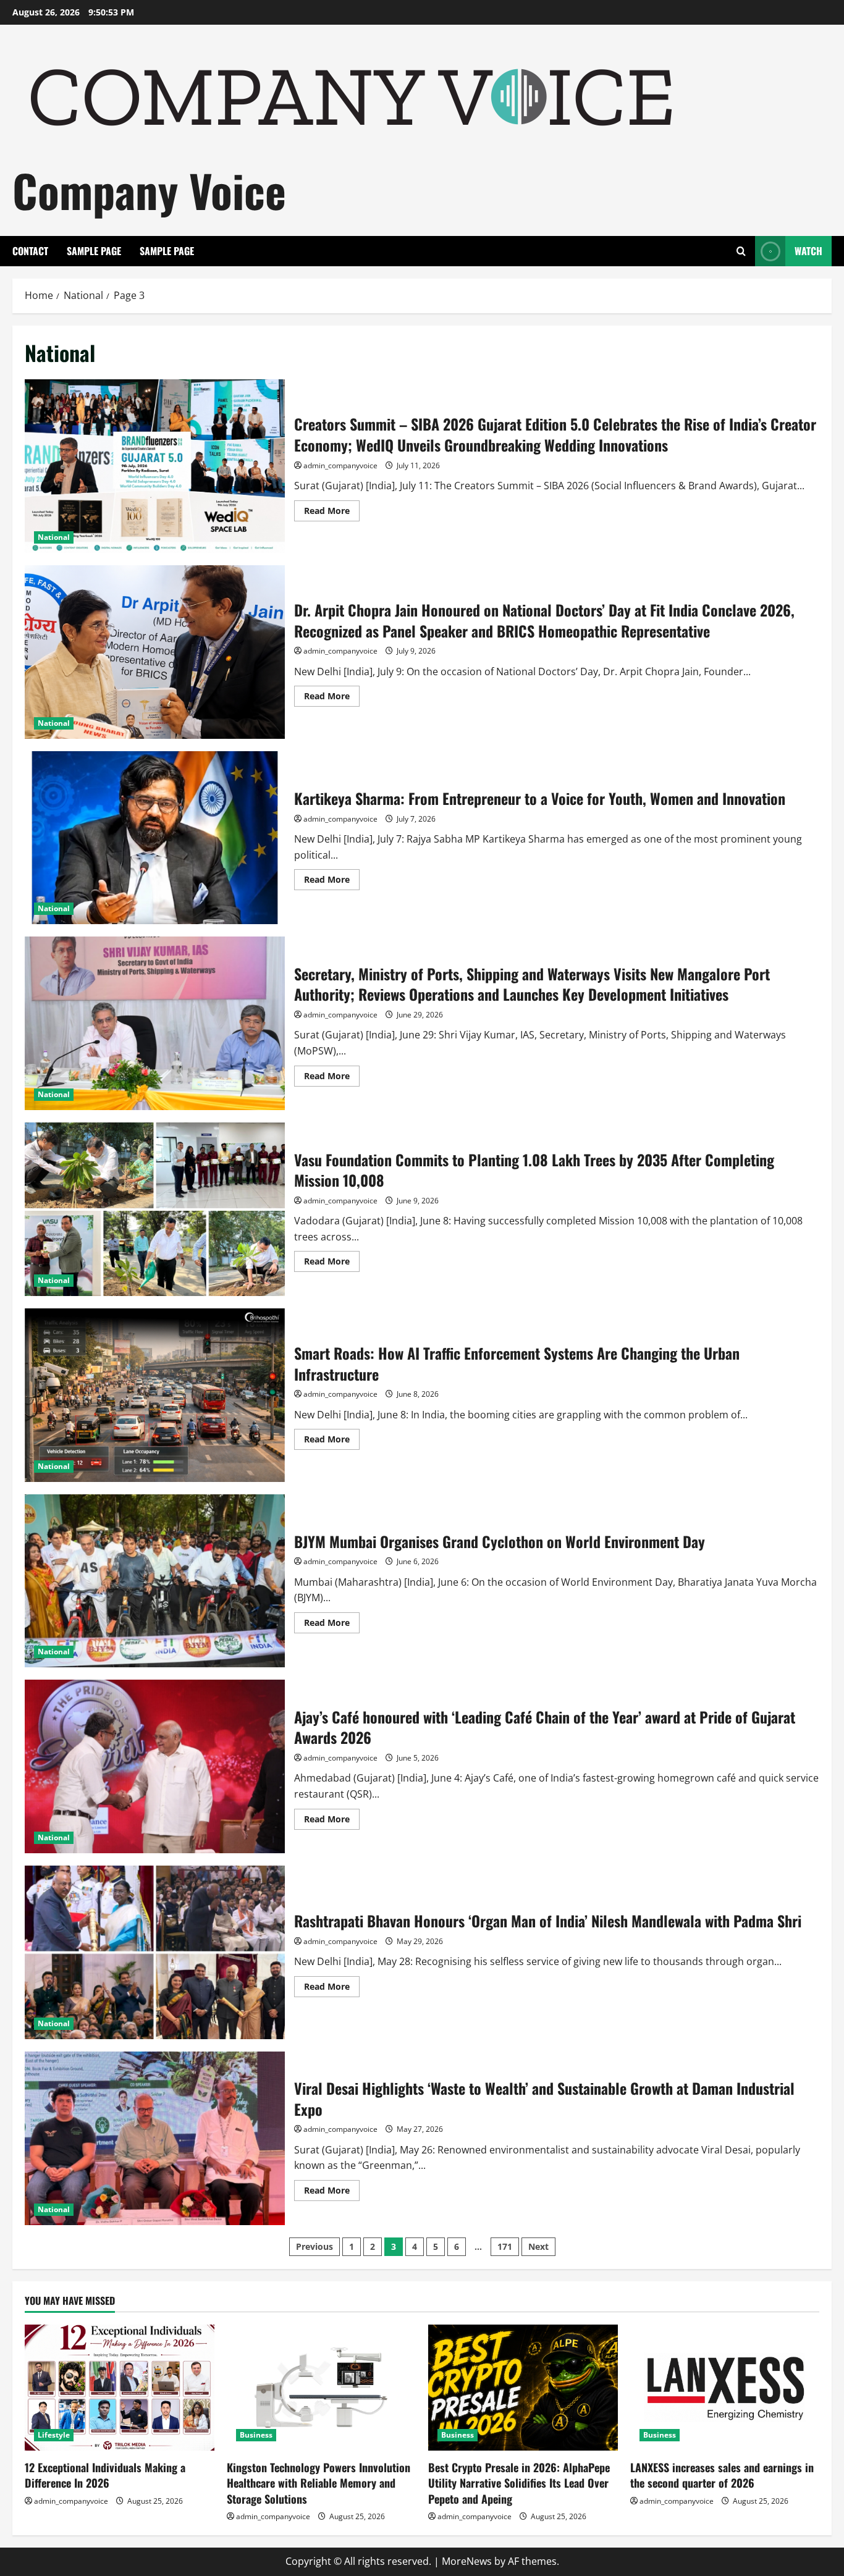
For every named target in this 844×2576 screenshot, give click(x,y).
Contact (30, 251)
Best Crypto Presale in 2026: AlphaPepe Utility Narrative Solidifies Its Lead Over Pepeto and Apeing (519, 2483)
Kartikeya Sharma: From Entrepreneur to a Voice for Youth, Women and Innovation (155, 838)
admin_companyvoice (340, 465)
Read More (332, 513)
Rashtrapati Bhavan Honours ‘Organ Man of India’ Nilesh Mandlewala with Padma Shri (155, 1952)
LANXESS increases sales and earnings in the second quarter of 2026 (722, 2475)
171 (505, 2246)
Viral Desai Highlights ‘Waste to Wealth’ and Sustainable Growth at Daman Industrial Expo (155, 2138)
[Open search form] (741, 251)
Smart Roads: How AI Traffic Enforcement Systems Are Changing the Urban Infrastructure (155, 1395)
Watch (808, 251)
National (54, 537)
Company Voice (149, 190)
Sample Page (94, 251)
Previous (314, 2246)
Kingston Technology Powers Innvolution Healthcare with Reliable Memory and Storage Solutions (319, 2483)
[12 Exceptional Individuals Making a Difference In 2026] (120, 2388)
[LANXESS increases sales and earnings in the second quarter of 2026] (725, 2388)
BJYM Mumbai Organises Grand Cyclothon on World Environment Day (155, 1581)
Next (538, 2246)
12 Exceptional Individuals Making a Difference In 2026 (105, 2475)
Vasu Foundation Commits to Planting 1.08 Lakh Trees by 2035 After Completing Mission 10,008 (155, 1209)
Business (256, 2435)
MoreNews (467, 2561)
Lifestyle (54, 2435)
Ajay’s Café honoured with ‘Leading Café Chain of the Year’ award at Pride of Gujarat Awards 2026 (155, 1766)
